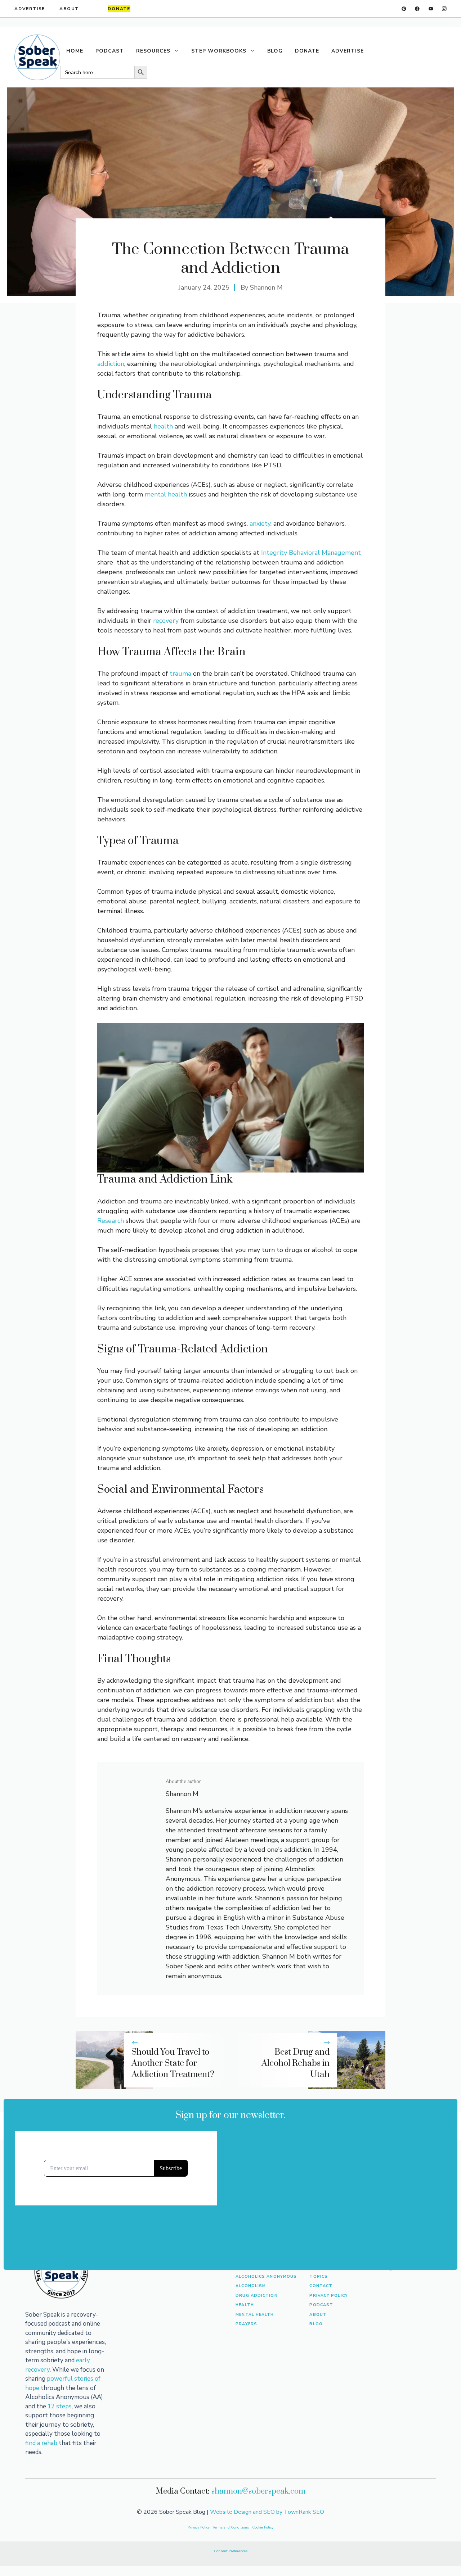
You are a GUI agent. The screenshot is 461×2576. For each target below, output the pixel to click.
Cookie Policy (263, 2527)
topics (319, 2276)
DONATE (307, 51)
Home (75, 51)
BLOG (275, 51)
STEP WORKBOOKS (219, 51)
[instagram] (444, 9)
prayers (246, 2324)
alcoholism (251, 2286)
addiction (111, 364)
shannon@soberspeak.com (259, 2491)
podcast (321, 2305)
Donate (119, 9)
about (318, 2315)
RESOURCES (153, 51)
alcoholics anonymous (266, 2276)
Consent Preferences (231, 2551)
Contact (321, 2286)
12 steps (60, 2406)
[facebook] (417, 9)
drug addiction (256, 2296)
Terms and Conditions (231, 2527)
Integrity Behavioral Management (311, 553)
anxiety (260, 523)
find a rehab (41, 2443)
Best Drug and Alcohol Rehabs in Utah (296, 2063)
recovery (166, 621)
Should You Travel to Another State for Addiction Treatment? (173, 2063)
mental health (166, 494)
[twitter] (431, 9)
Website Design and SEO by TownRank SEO (267, 2512)
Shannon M (266, 287)
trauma (180, 674)
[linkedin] (404, 9)
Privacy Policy (328, 2296)
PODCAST (110, 51)
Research (111, 1221)
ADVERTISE (30, 9)
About (69, 9)
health (163, 426)
